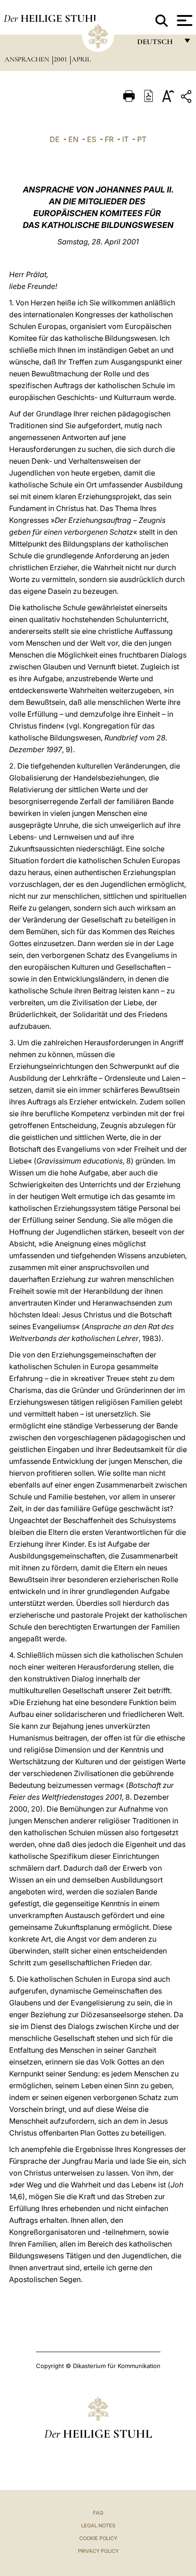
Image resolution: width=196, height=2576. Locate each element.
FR (109, 139)
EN (73, 139)
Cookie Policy (98, 2538)
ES (92, 139)
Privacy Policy (98, 2551)
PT (142, 139)
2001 (61, 59)
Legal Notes (98, 2525)
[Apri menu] (183, 20)
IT (125, 139)
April (81, 59)
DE (55, 139)
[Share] (187, 98)
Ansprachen (28, 59)
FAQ (98, 2513)
